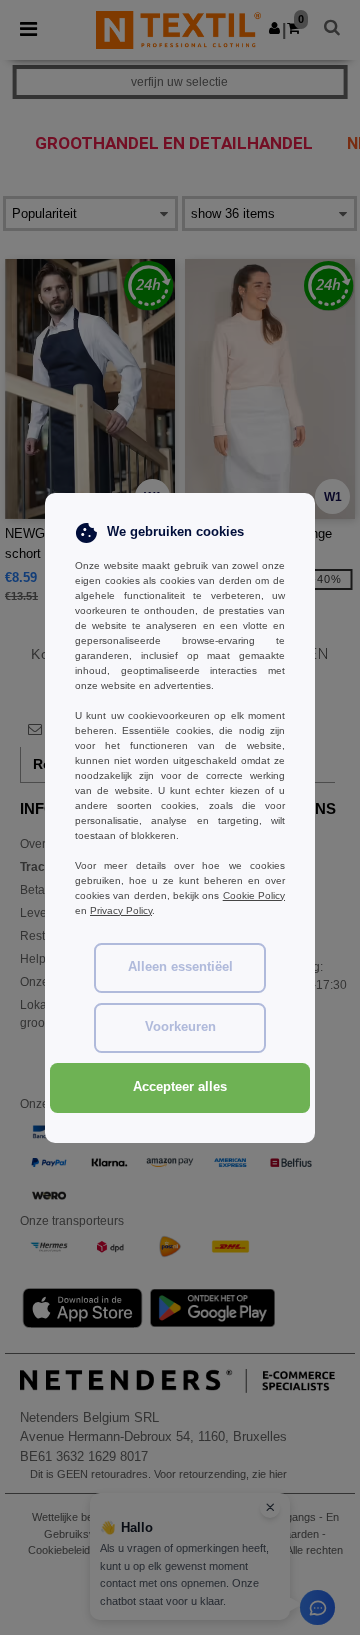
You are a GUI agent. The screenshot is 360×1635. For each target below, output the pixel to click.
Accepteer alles (180, 1087)
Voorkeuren (180, 1027)
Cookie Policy (254, 895)
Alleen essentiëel (180, 967)
